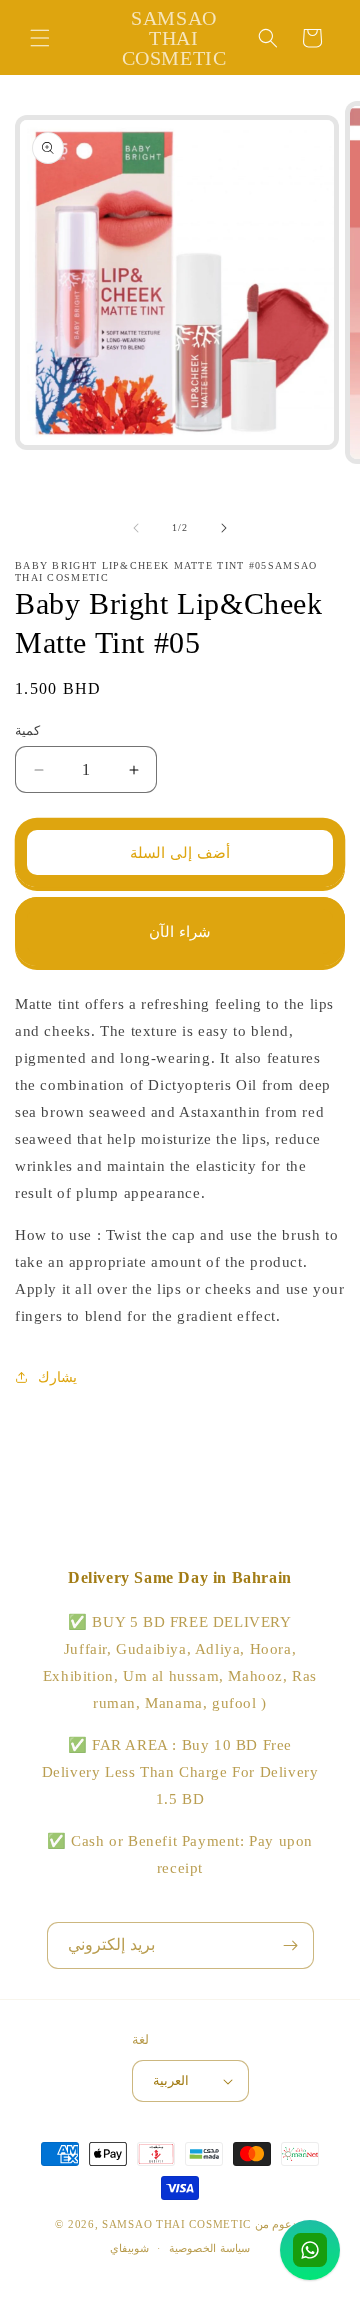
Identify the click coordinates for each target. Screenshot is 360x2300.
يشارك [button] (57, 1377)
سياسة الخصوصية (209, 2248)
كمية (27, 730)
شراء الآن (180, 932)
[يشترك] (291, 1945)
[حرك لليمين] (224, 528)
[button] (40, 38)
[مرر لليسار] (136, 528)
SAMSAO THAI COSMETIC (178, 2224)
